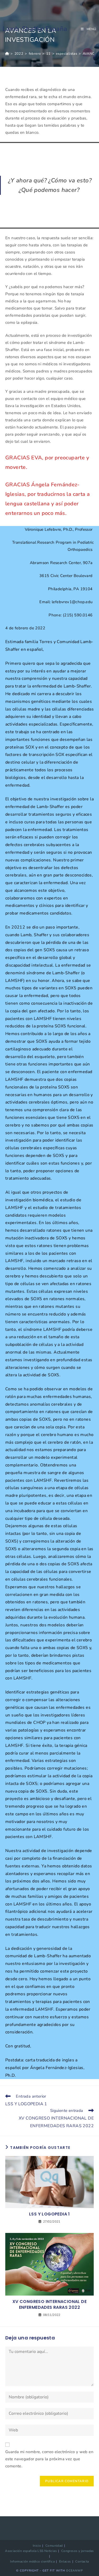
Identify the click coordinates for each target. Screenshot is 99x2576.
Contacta (82, 2561)
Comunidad (54, 2546)
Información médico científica (32, 2561)
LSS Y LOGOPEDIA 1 (49, 2214)
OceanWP (74, 2571)
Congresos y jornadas (78, 2551)
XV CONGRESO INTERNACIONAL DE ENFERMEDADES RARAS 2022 (49, 2305)
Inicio (37, 2546)
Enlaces (65, 2561)
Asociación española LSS (24, 2551)
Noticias (51, 2551)
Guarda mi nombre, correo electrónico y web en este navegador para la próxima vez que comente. (49, 2459)
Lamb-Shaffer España (35, 29)
